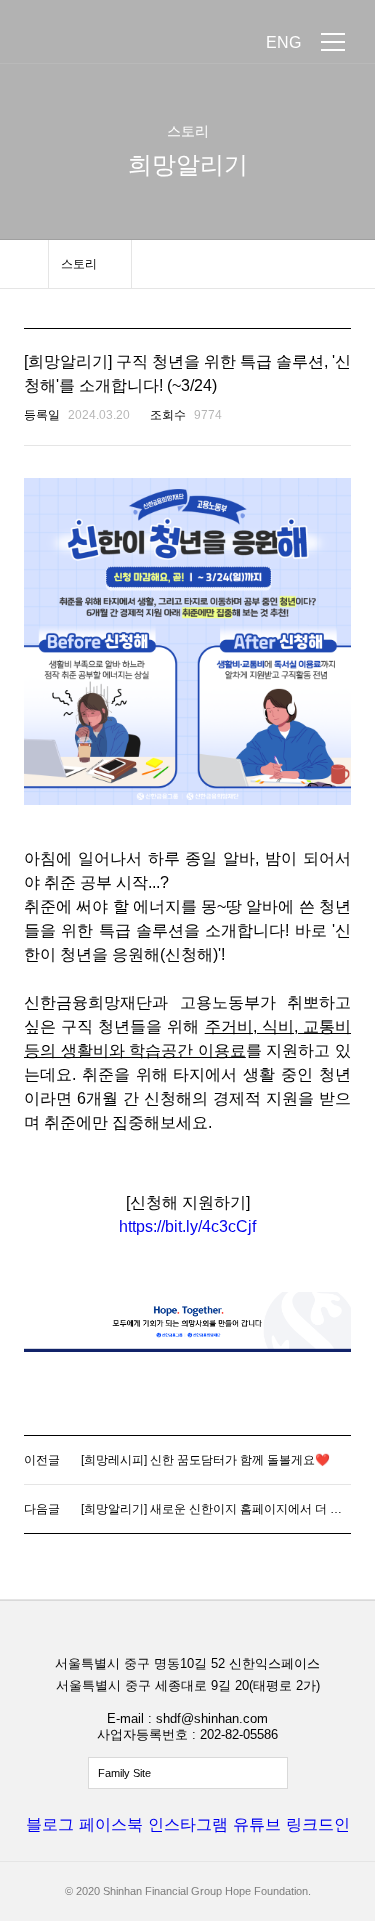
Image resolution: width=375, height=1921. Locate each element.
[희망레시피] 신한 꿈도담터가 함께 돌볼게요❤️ (205, 1460)
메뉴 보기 (333, 42)
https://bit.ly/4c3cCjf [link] (187, 1226)
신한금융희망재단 (108, 42)
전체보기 (188, 1773)
